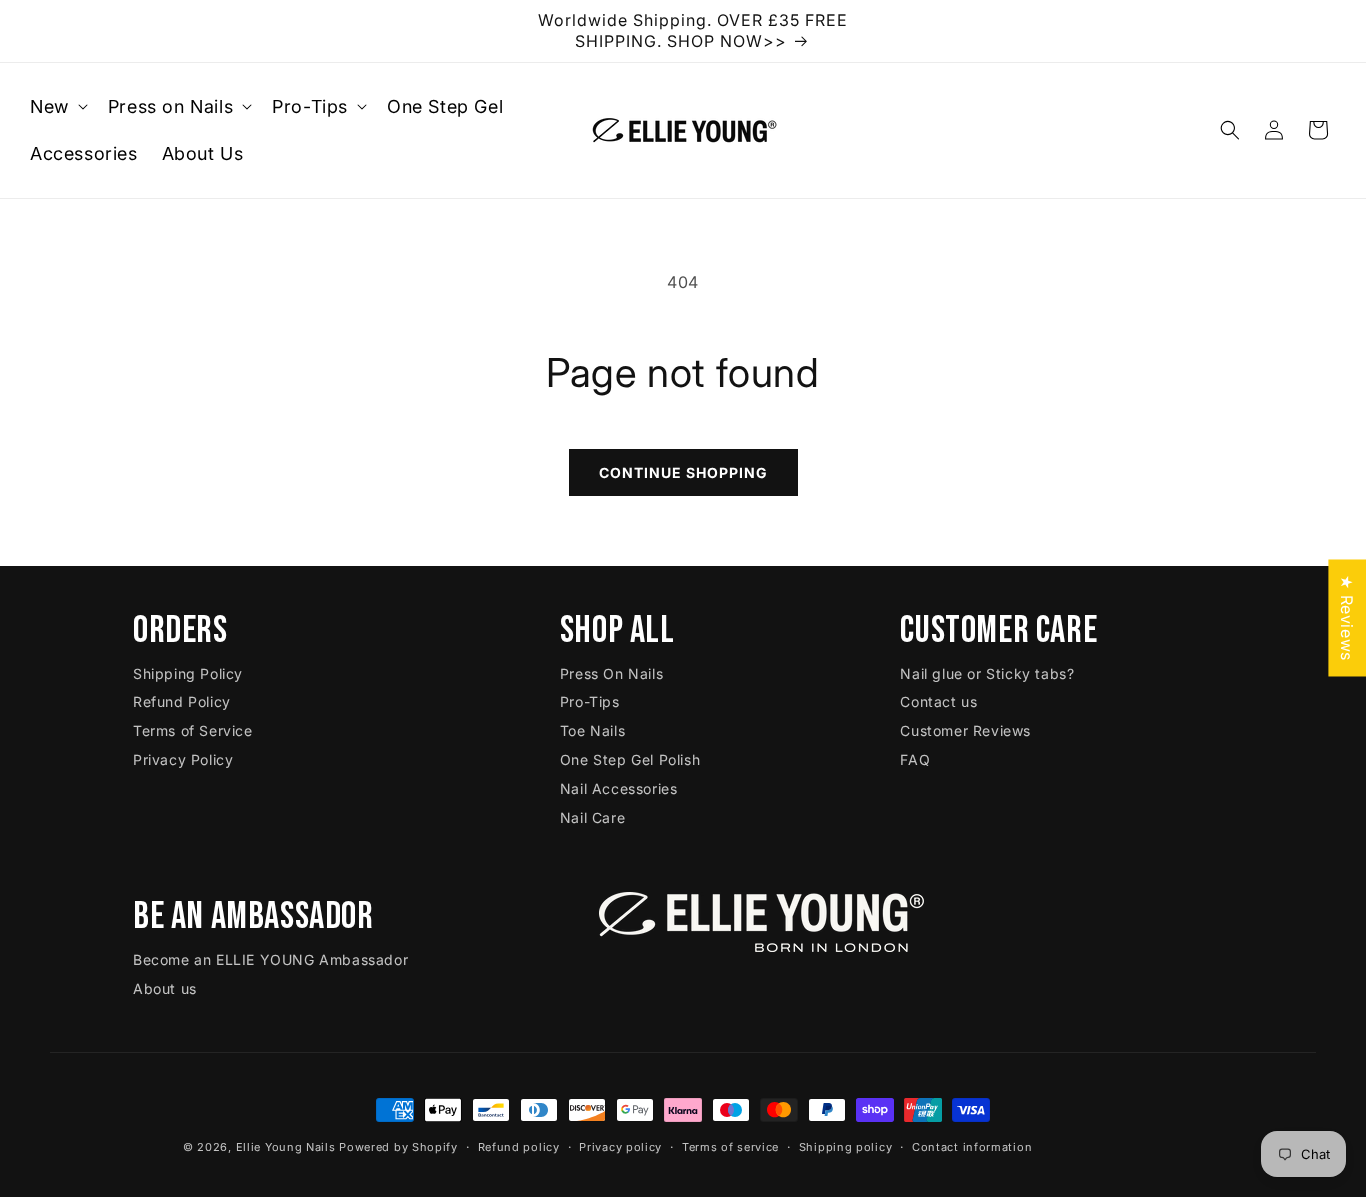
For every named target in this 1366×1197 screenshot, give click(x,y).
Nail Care (592, 817)
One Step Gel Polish (630, 759)
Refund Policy (182, 702)
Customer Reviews (965, 730)
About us (165, 987)
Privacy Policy (183, 759)
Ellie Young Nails (286, 1147)
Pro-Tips (590, 702)
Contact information (972, 1146)
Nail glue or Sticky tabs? (987, 673)
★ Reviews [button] (1347, 617)
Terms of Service (193, 730)
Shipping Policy (188, 673)
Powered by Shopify (398, 1147)
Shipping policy (846, 1146)
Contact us (938, 702)
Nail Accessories (619, 788)
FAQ (915, 759)
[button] (57, 106)
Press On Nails (611, 673)
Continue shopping (683, 472)
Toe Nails (592, 730)
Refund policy (519, 1146)
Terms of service (730, 1146)
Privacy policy (620, 1146)
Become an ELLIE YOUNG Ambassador (270, 958)
